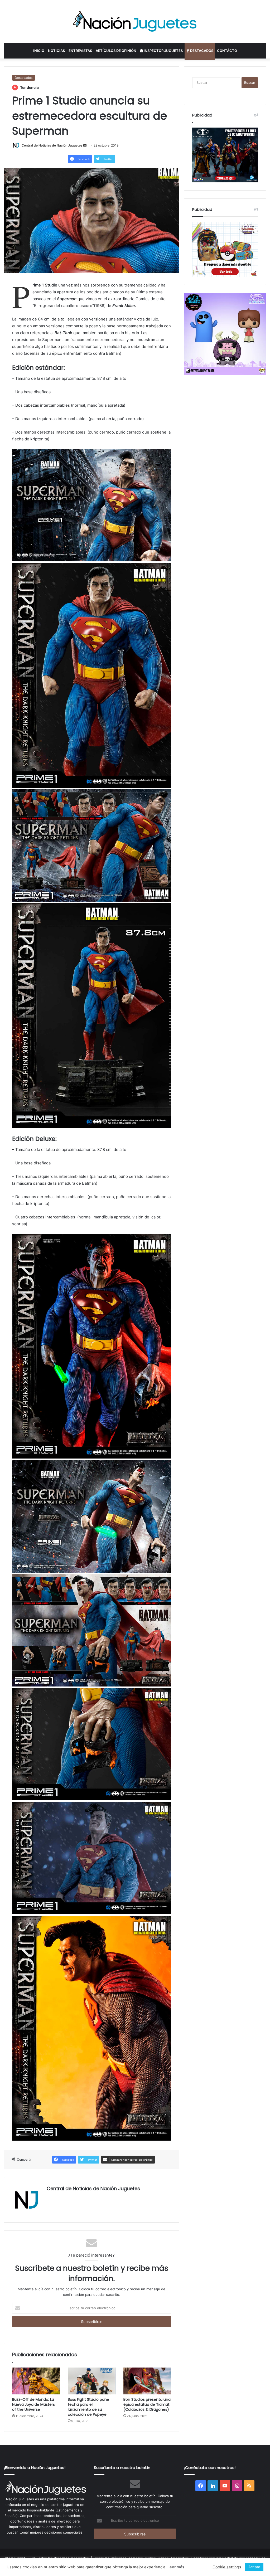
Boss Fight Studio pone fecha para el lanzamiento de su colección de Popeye (88, 2407)
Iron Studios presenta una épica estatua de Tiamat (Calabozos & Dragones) (147, 2404)
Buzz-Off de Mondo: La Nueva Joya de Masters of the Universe (33, 2404)
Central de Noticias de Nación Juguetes (52, 145)
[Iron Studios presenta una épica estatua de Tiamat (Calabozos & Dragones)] (147, 2381)
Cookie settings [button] (227, 2567)
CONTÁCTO (227, 51)
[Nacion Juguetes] (135, 21)
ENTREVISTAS (80, 51)
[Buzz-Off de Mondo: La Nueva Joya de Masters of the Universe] (36, 2381)
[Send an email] (85, 145)
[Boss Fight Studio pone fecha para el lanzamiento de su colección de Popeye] (92, 2381)
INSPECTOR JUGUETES (163, 51)
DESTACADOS (201, 51)
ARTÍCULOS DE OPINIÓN (116, 51)
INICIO (39, 51)
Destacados (24, 78)
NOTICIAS (56, 51)
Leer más (176, 2567)
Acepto (254, 2567)
